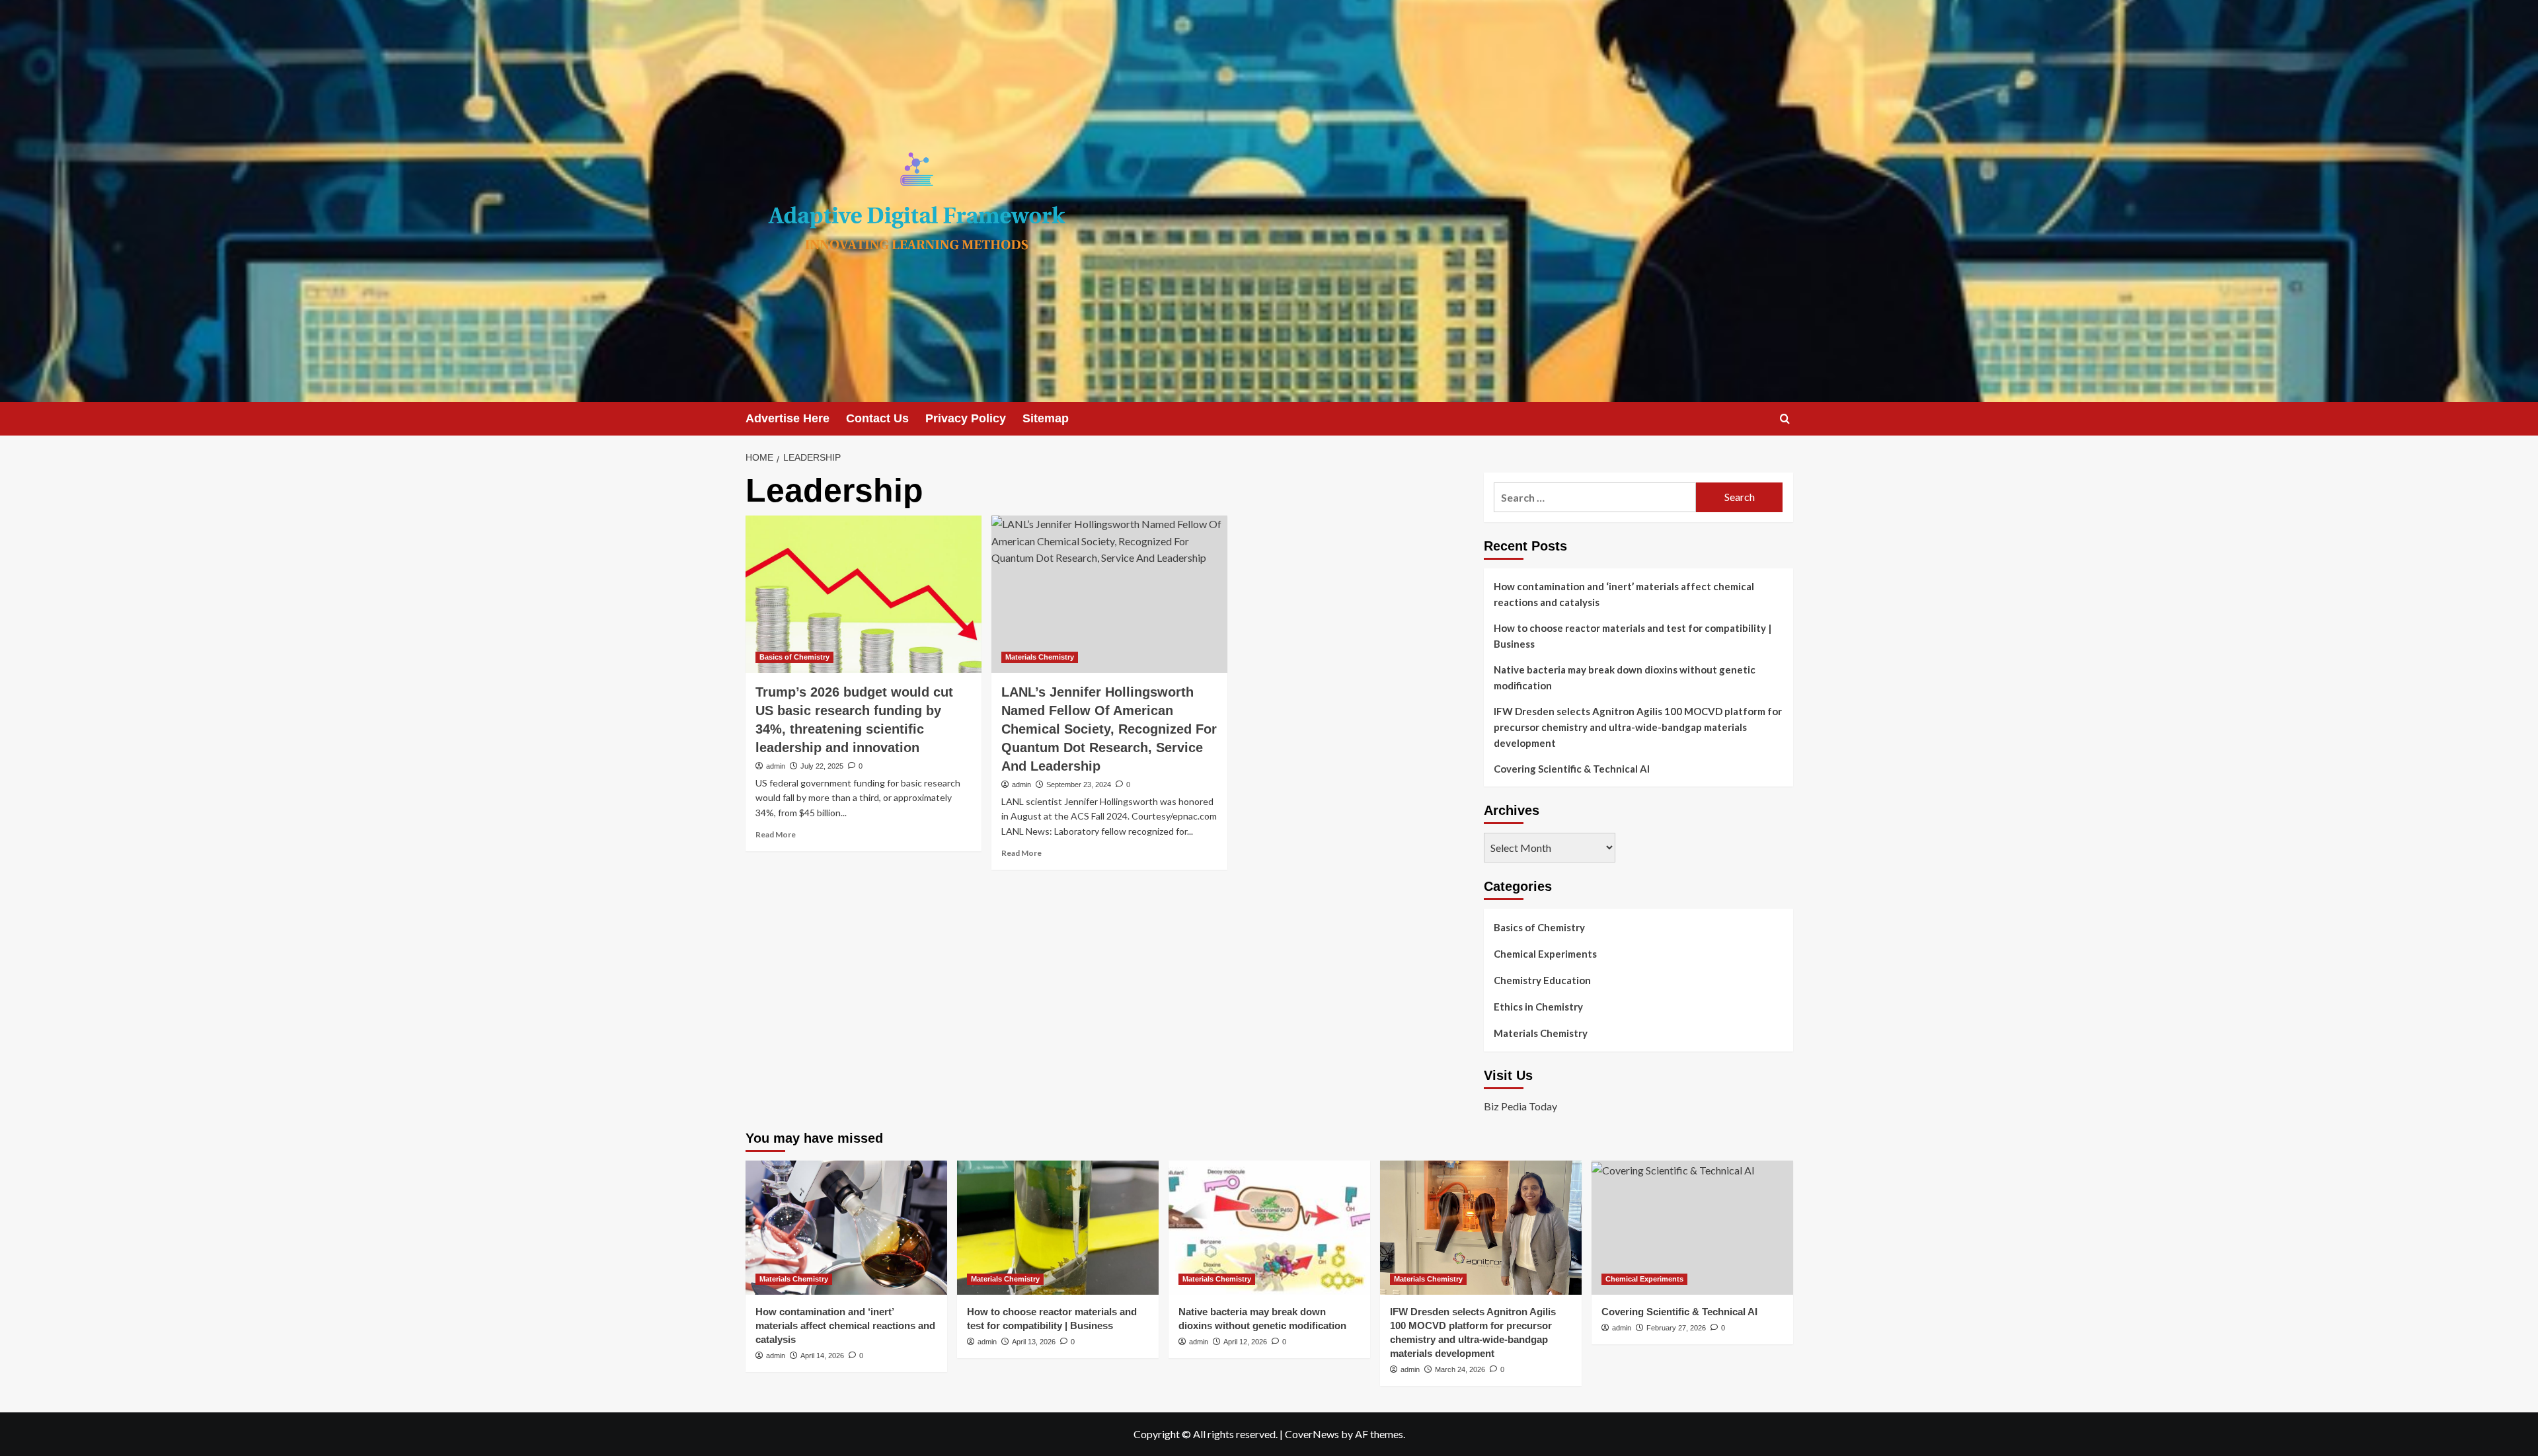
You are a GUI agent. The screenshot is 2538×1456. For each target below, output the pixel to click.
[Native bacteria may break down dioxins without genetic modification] (1269, 1228)
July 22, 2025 (822, 766)
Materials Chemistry (1040, 657)
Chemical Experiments (1545, 954)
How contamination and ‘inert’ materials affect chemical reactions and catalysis (1624, 594)
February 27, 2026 (1676, 1328)
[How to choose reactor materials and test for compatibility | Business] (1058, 1228)
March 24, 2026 (1460, 1369)
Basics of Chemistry (794, 657)
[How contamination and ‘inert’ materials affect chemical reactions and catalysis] (846, 1228)
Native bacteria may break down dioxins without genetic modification (1625, 677)
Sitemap (1046, 418)
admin (776, 766)
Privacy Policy (966, 418)
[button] (1785, 419)
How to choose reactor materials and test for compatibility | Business (1633, 636)
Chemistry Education (1542, 980)
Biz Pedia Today (1520, 1106)
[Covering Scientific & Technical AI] (1692, 1228)
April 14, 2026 (822, 1356)
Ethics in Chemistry (1538, 1007)
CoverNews (1312, 1434)
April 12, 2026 (1245, 1342)
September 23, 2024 (1079, 785)
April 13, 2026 (1034, 1342)
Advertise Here (788, 418)
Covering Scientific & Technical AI (1572, 769)
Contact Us (877, 418)
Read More (776, 834)
